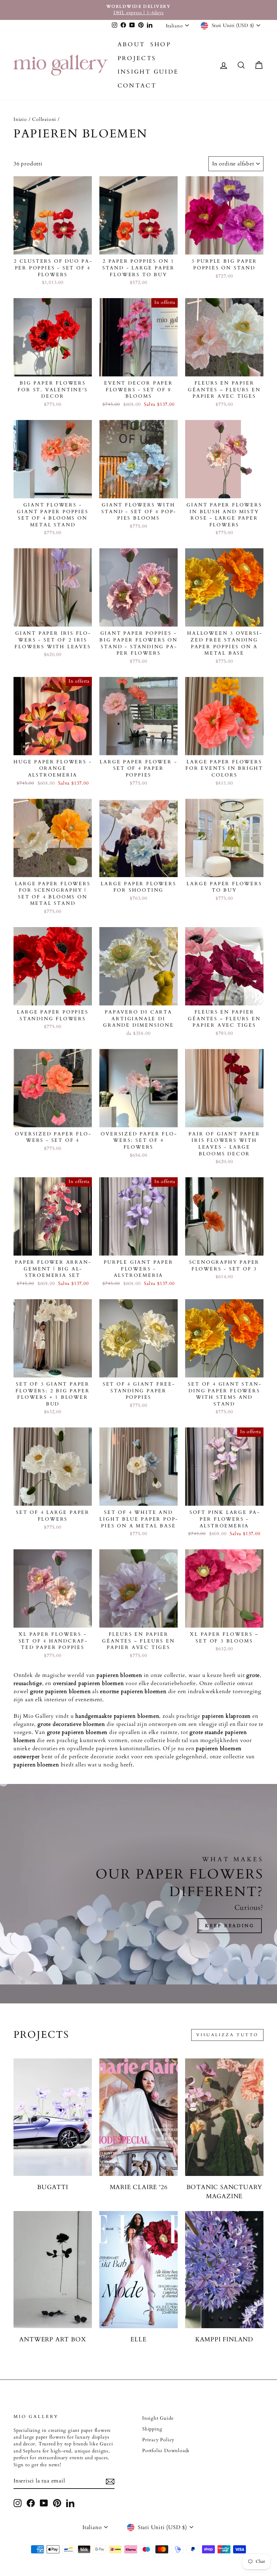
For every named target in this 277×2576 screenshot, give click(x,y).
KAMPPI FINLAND (224, 2340)
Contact (137, 86)
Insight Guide (148, 72)
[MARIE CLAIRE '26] (138, 2117)
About (131, 44)
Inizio (20, 120)
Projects (137, 58)
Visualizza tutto (227, 2035)
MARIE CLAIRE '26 (139, 2187)
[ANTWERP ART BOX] (53, 2270)
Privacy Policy (158, 2440)
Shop (161, 44)
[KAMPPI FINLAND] (224, 2270)
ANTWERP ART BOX (53, 2340)
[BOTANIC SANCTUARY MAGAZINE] (224, 2117)
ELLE (138, 2340)
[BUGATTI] (53, 2117)
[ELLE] (138, 2270)
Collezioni (44, 120)
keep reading (230, 1926)
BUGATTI (53, 2187)
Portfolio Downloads (166, 2451)
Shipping (152, 2429)
